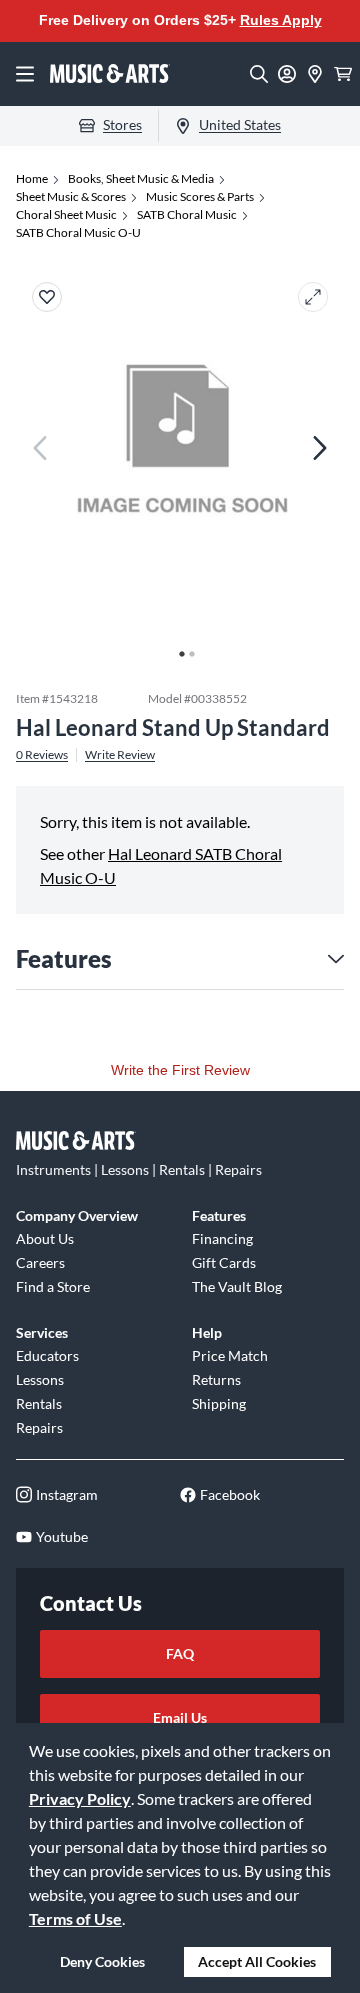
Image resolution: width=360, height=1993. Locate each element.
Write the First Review (180, 1070)
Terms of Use (75, 1918)
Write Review (120, 755)
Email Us (180, 1717)
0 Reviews (42, 755)
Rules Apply (281, 20)
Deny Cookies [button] (102, 1961)
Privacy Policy (80, 1798)
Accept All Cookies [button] (257, 1961)
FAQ (180, 1653)
